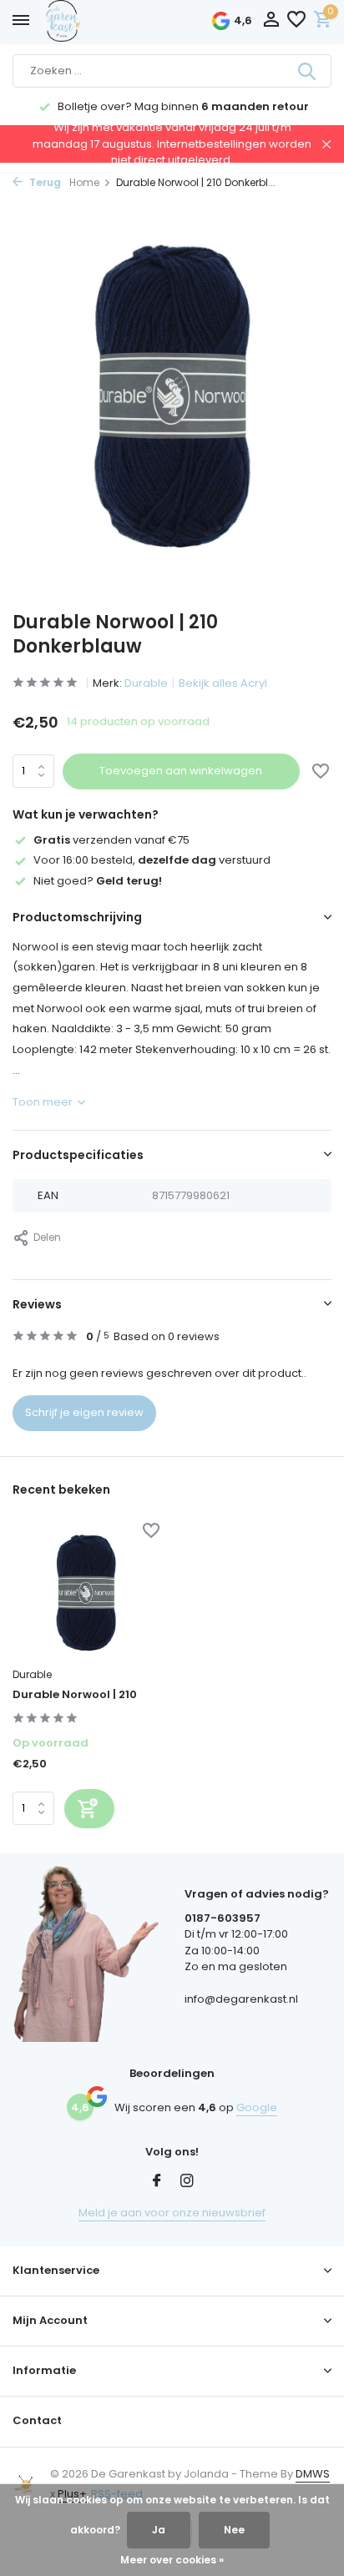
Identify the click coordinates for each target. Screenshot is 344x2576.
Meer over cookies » (172, 2560)
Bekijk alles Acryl (223, 683)
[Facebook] (157, 2182)
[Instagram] (187, 2182)
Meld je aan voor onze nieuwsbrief (172, 2213)
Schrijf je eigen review (84, 1412)
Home (84, 182)
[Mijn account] (271, 21)
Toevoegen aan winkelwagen (181, 771)
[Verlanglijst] (296, 21)
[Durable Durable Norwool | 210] (86, 1592)
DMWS (313, 2474)
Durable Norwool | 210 (75, 1695)
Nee (234, 2530)
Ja (159, 2530)
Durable (146, 683)
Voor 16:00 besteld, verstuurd (152, 860)
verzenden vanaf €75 (111, 840)
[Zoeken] (308, 71)
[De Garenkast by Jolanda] (100, 21)
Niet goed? (98, 881)
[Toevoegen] (89, 1809)
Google (257, 2107)
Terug (44, 182)
